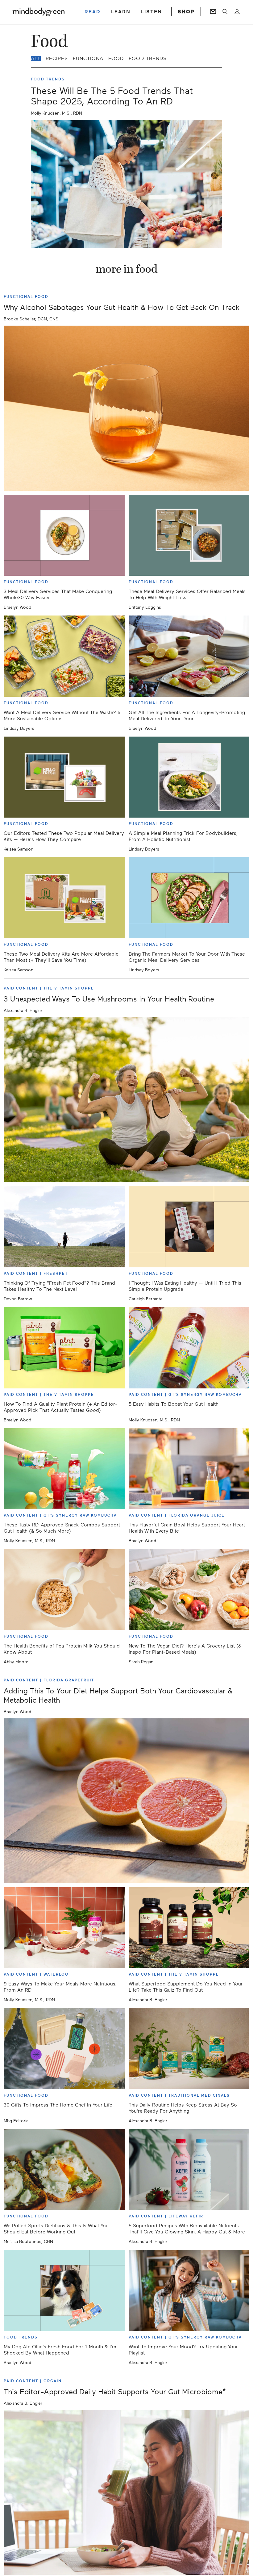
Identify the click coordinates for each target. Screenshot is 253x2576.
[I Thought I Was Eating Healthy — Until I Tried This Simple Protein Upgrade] (189, 1227)
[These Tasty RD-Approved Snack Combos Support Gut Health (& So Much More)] (64, 1469)
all (36, 59)
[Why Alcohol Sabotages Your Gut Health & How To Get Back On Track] (126, 408)
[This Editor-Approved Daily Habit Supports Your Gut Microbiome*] (126, 2493)
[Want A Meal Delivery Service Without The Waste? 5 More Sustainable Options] (64, 656)
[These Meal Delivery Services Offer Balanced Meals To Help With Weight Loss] (189, 535)
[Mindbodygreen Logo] (39, 12)
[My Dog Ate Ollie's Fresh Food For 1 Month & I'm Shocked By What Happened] (64, 2290)
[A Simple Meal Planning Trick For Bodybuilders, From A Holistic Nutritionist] (189, 777)
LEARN (121, 12)
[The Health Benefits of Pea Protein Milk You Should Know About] (64, 1589)
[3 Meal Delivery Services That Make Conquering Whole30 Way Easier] (64, 535)
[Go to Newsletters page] (213, 12)
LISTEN (151, 12)
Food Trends (148, 59)
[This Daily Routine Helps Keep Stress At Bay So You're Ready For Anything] (189, 2048)
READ (93, 12)
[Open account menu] (237, 12)
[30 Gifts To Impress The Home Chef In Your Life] (64, 2048)
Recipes (57, 59)
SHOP (186, 12)
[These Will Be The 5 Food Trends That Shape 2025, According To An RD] (126, 184)
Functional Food (98, 59)
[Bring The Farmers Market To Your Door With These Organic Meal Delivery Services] (189, 898)
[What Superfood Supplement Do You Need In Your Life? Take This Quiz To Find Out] (189, 1928)
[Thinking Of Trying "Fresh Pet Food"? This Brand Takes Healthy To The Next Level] (64, 1227)
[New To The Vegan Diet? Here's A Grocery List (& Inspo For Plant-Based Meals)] (189, 1589)
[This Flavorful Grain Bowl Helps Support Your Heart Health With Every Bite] (189, 1469)
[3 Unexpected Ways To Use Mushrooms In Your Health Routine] (126, 1100)
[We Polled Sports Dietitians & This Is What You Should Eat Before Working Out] (64, 2170)
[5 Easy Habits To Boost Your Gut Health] (189, 1348)
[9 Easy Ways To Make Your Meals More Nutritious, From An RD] (64, 1928)
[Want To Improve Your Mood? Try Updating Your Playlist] (189, 2290)
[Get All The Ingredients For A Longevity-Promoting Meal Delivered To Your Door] (189, 656)
